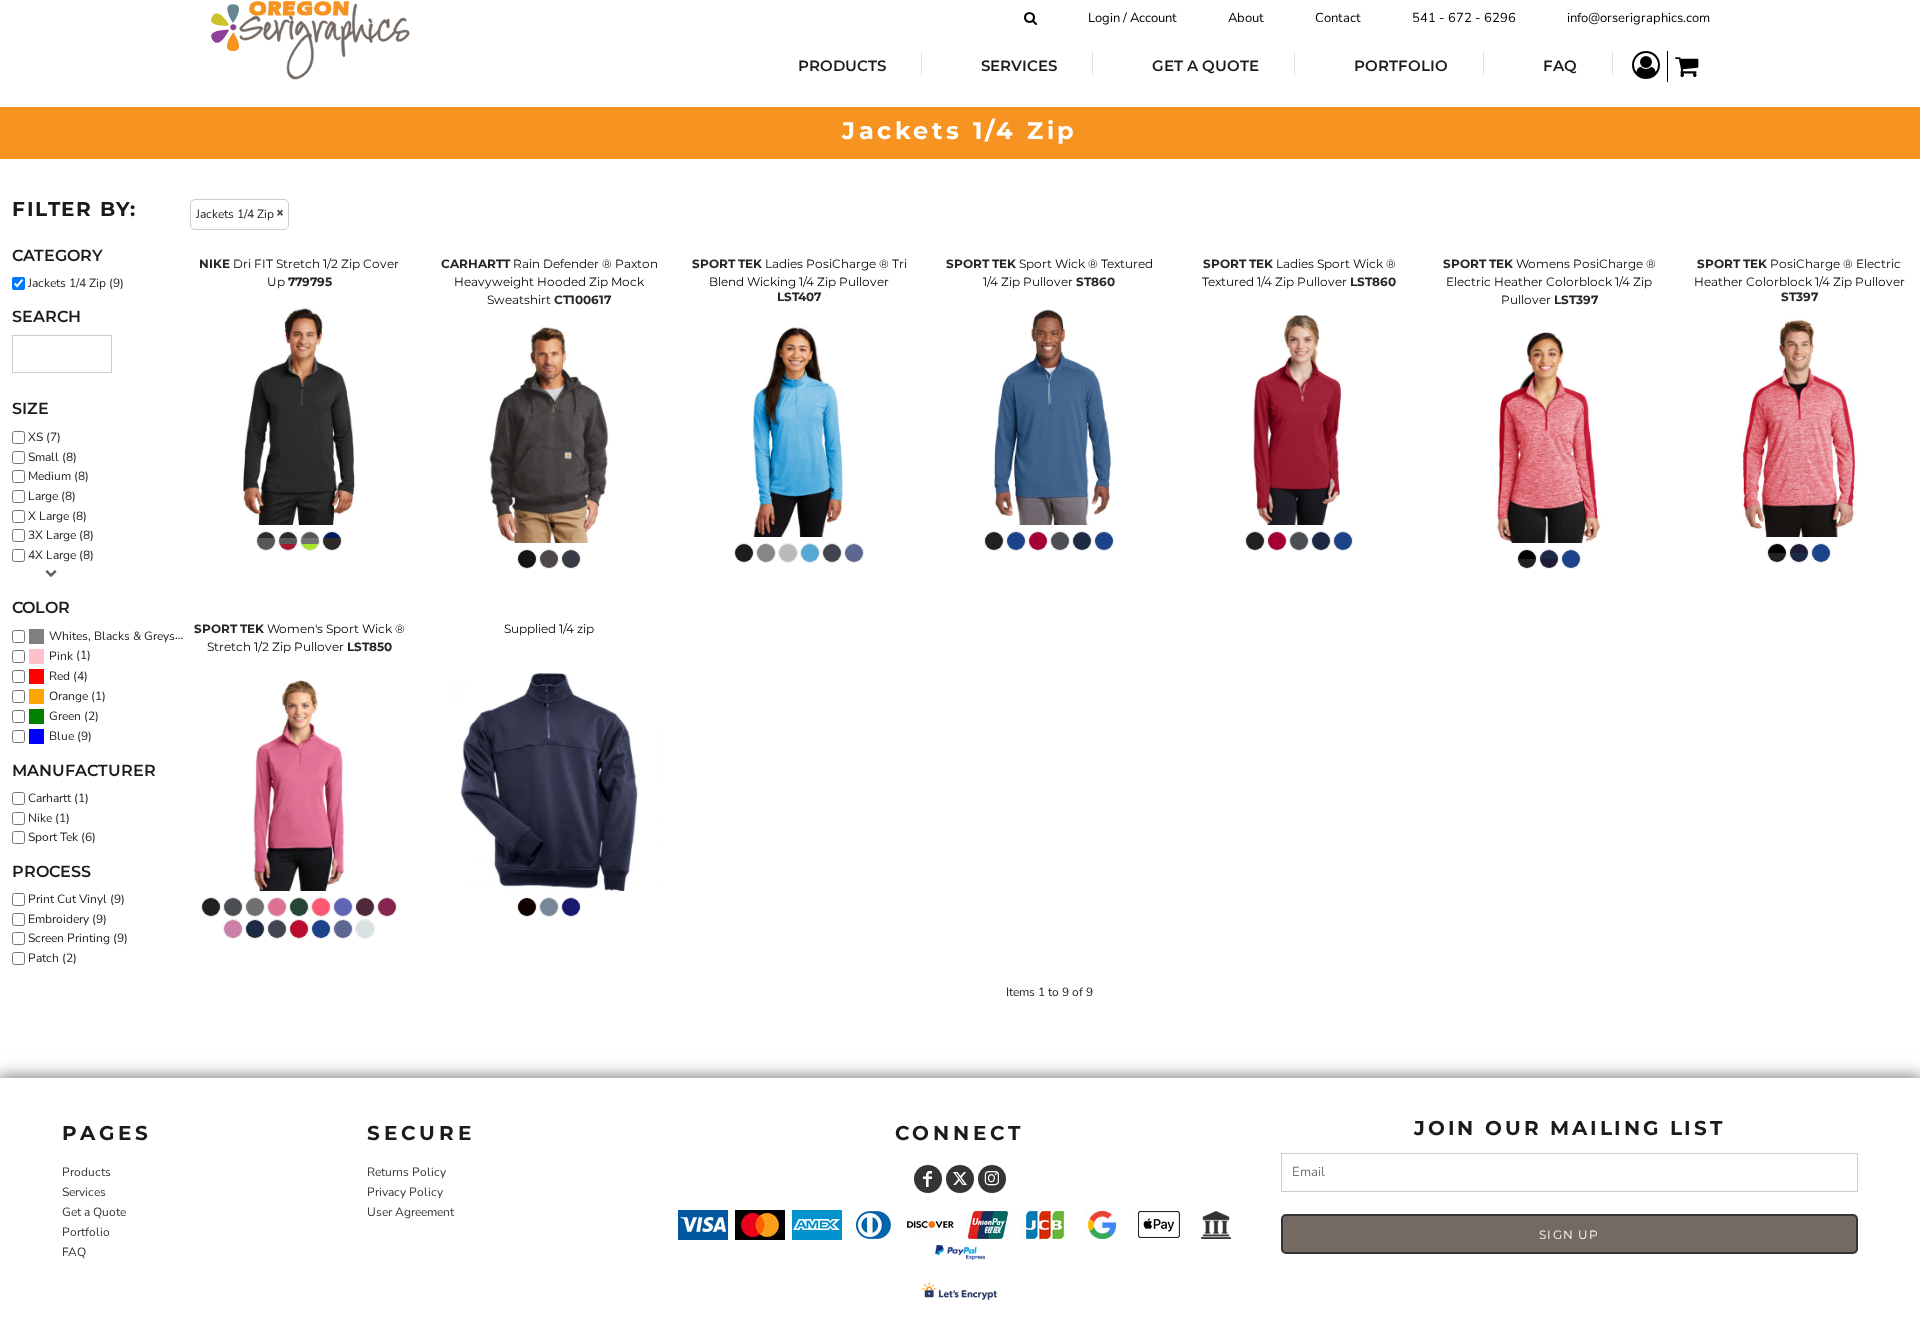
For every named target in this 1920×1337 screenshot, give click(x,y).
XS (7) (44, 437)
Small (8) (52, 457)
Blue (61, 736)
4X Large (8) (61, 555)
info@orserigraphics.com (1638, 18)
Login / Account (1132, 18)
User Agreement (410, 1212)
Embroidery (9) (67, 919)
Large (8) (52, 496)
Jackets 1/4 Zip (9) (76, 283)
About (1246, 18)
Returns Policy (406, 1172)
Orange (68, 696)
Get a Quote (94, 1212)
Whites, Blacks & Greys (112, 636)
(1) (70, 655)
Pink (61, 656)
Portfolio (86, 1232)
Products (86, 1172)
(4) (68, 676)
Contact (1338, 18)
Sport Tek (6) (62, 837)
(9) (121, 635)
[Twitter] (960, 1179)
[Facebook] (928, 1179)
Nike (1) (49, 818)
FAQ (74, 1252)
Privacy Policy (405, 1192)
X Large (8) (57, 516)
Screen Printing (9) (78, 938)
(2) (74, 716)
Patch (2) (52, 958)
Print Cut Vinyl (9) (76, 899)
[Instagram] (992, 1179)
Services (84, 1192)
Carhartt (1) (58, 798)
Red (59, 676)
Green (65, 716)
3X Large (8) (61, 535)
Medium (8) (58, 476)
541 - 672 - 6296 (1464, 18)
